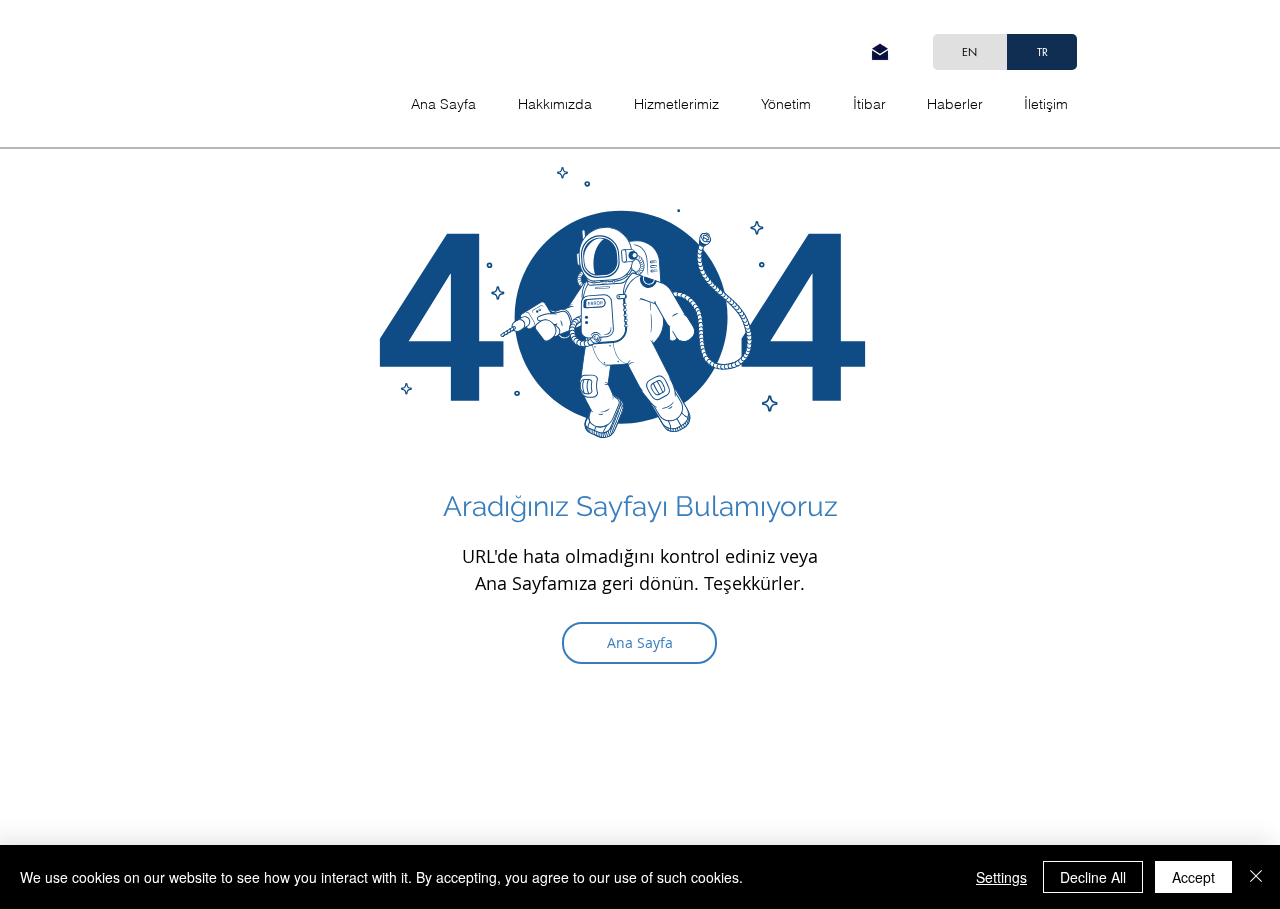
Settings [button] (1001, 877)
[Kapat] (1256, 877)
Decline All (1093, 877)
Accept (1193, 877)
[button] (1045, 104)
